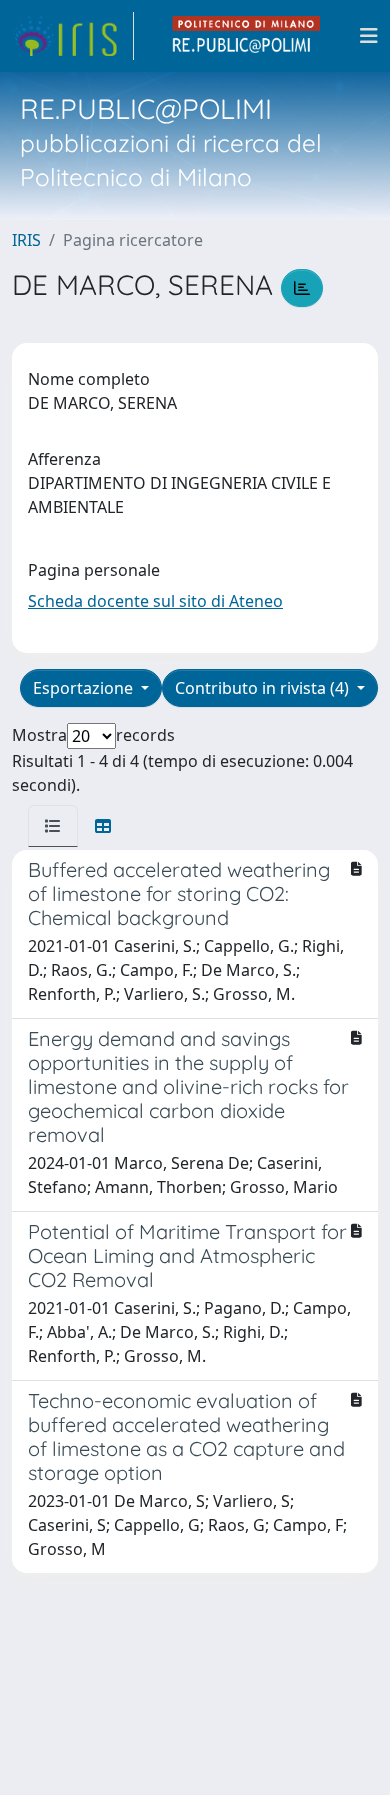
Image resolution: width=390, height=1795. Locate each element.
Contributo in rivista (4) (264, 688)
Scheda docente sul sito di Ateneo (155, 601)
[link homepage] (73, 36)
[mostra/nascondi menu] (369, 36)
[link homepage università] (247, 36)
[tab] (53, 826)
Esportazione (85, 688)
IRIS (26, 240)
